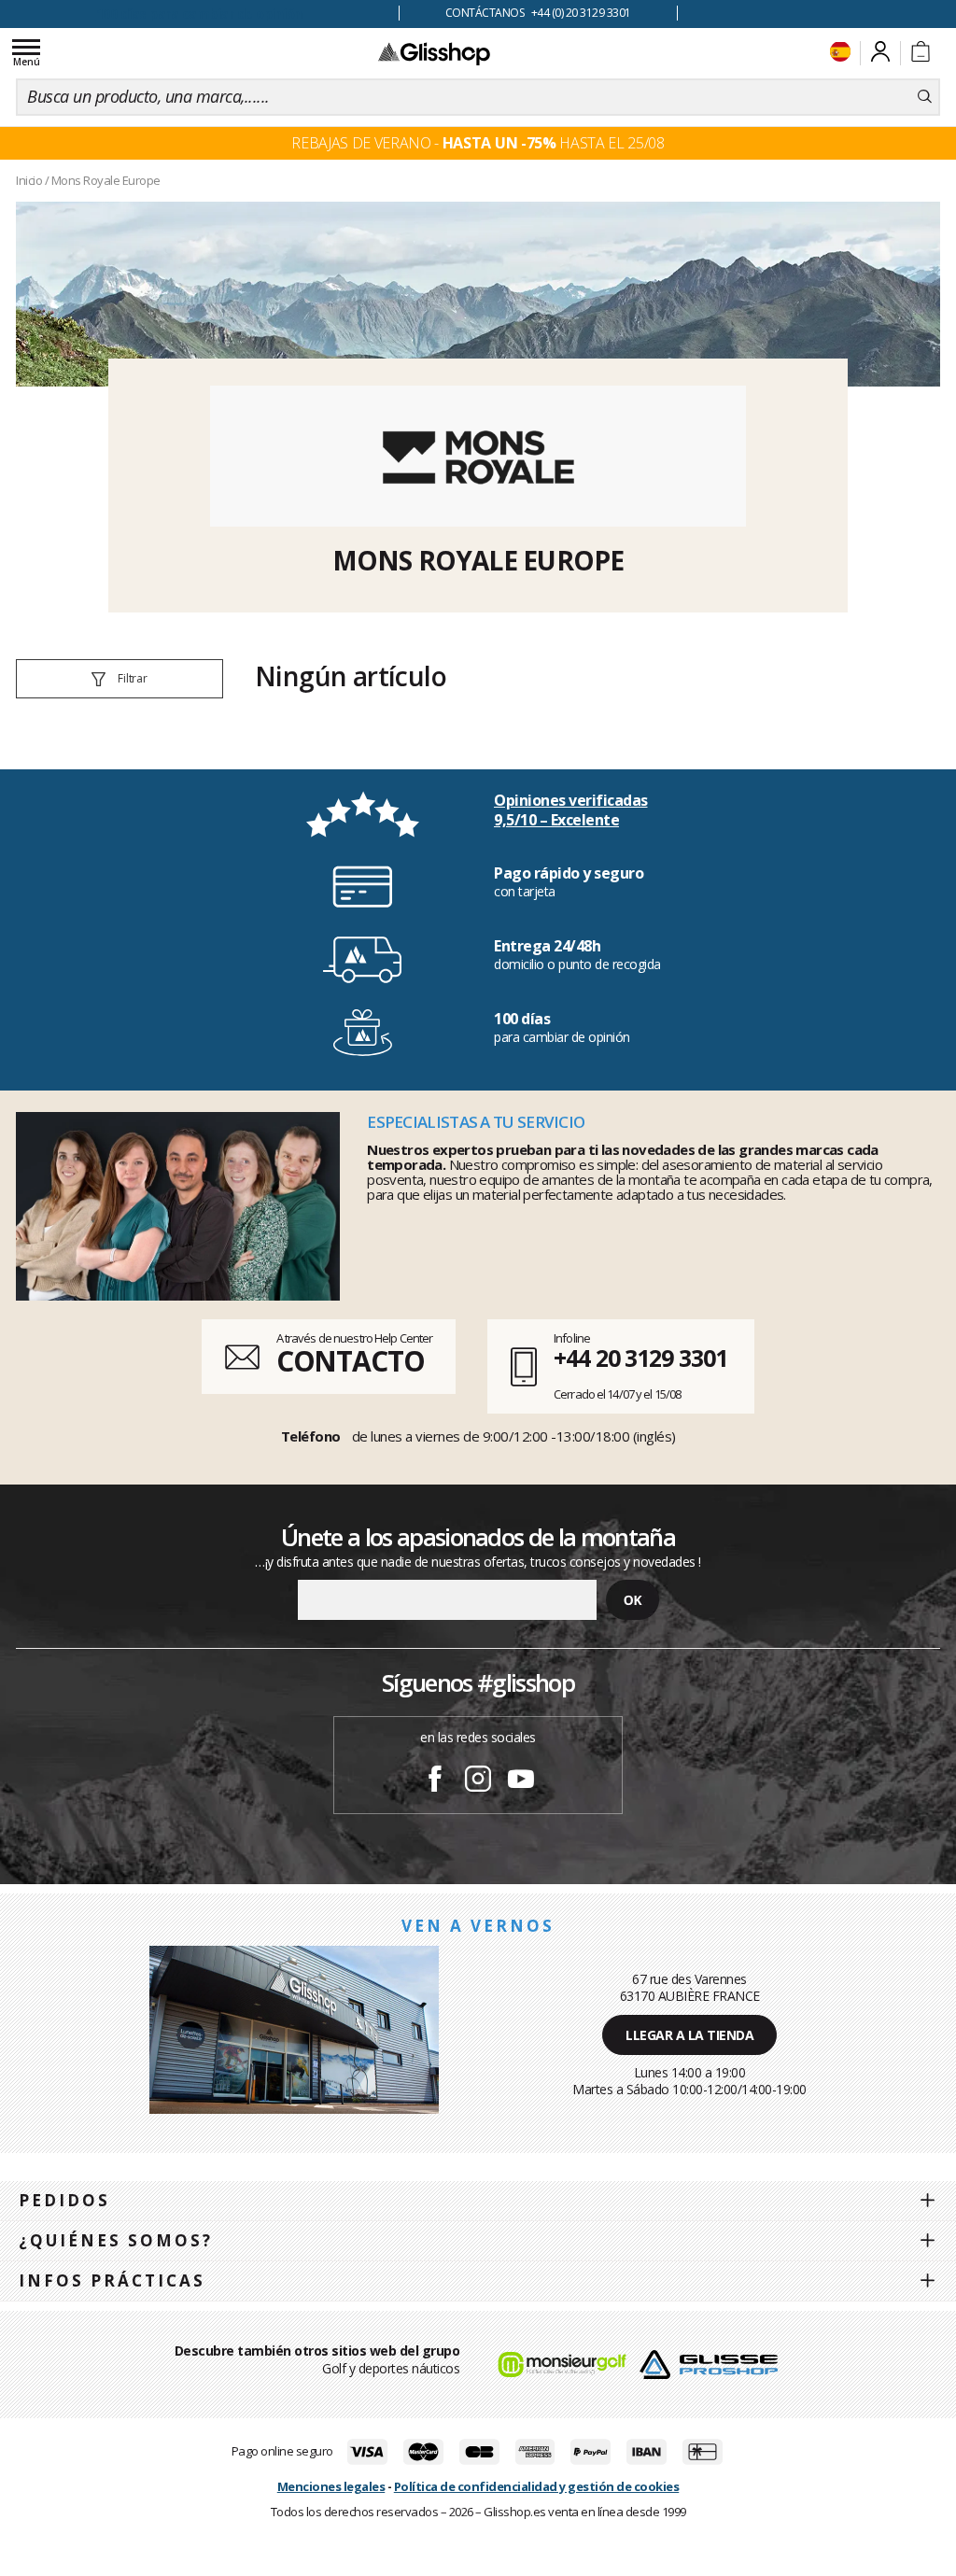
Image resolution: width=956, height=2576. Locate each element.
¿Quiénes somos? (116, 2240)
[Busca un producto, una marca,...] (925, 97)
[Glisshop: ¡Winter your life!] (434, 53)
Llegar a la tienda (689, 2035)
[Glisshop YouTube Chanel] (521, 1781)
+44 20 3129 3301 (640, 1358)
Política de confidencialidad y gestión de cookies (537, 2486)
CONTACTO (351, 1361)
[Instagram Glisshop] (478, 1781)
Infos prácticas (112, 2280)
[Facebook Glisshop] (435, 1781)
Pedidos (64, 2200)
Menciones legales (331, 2486)
